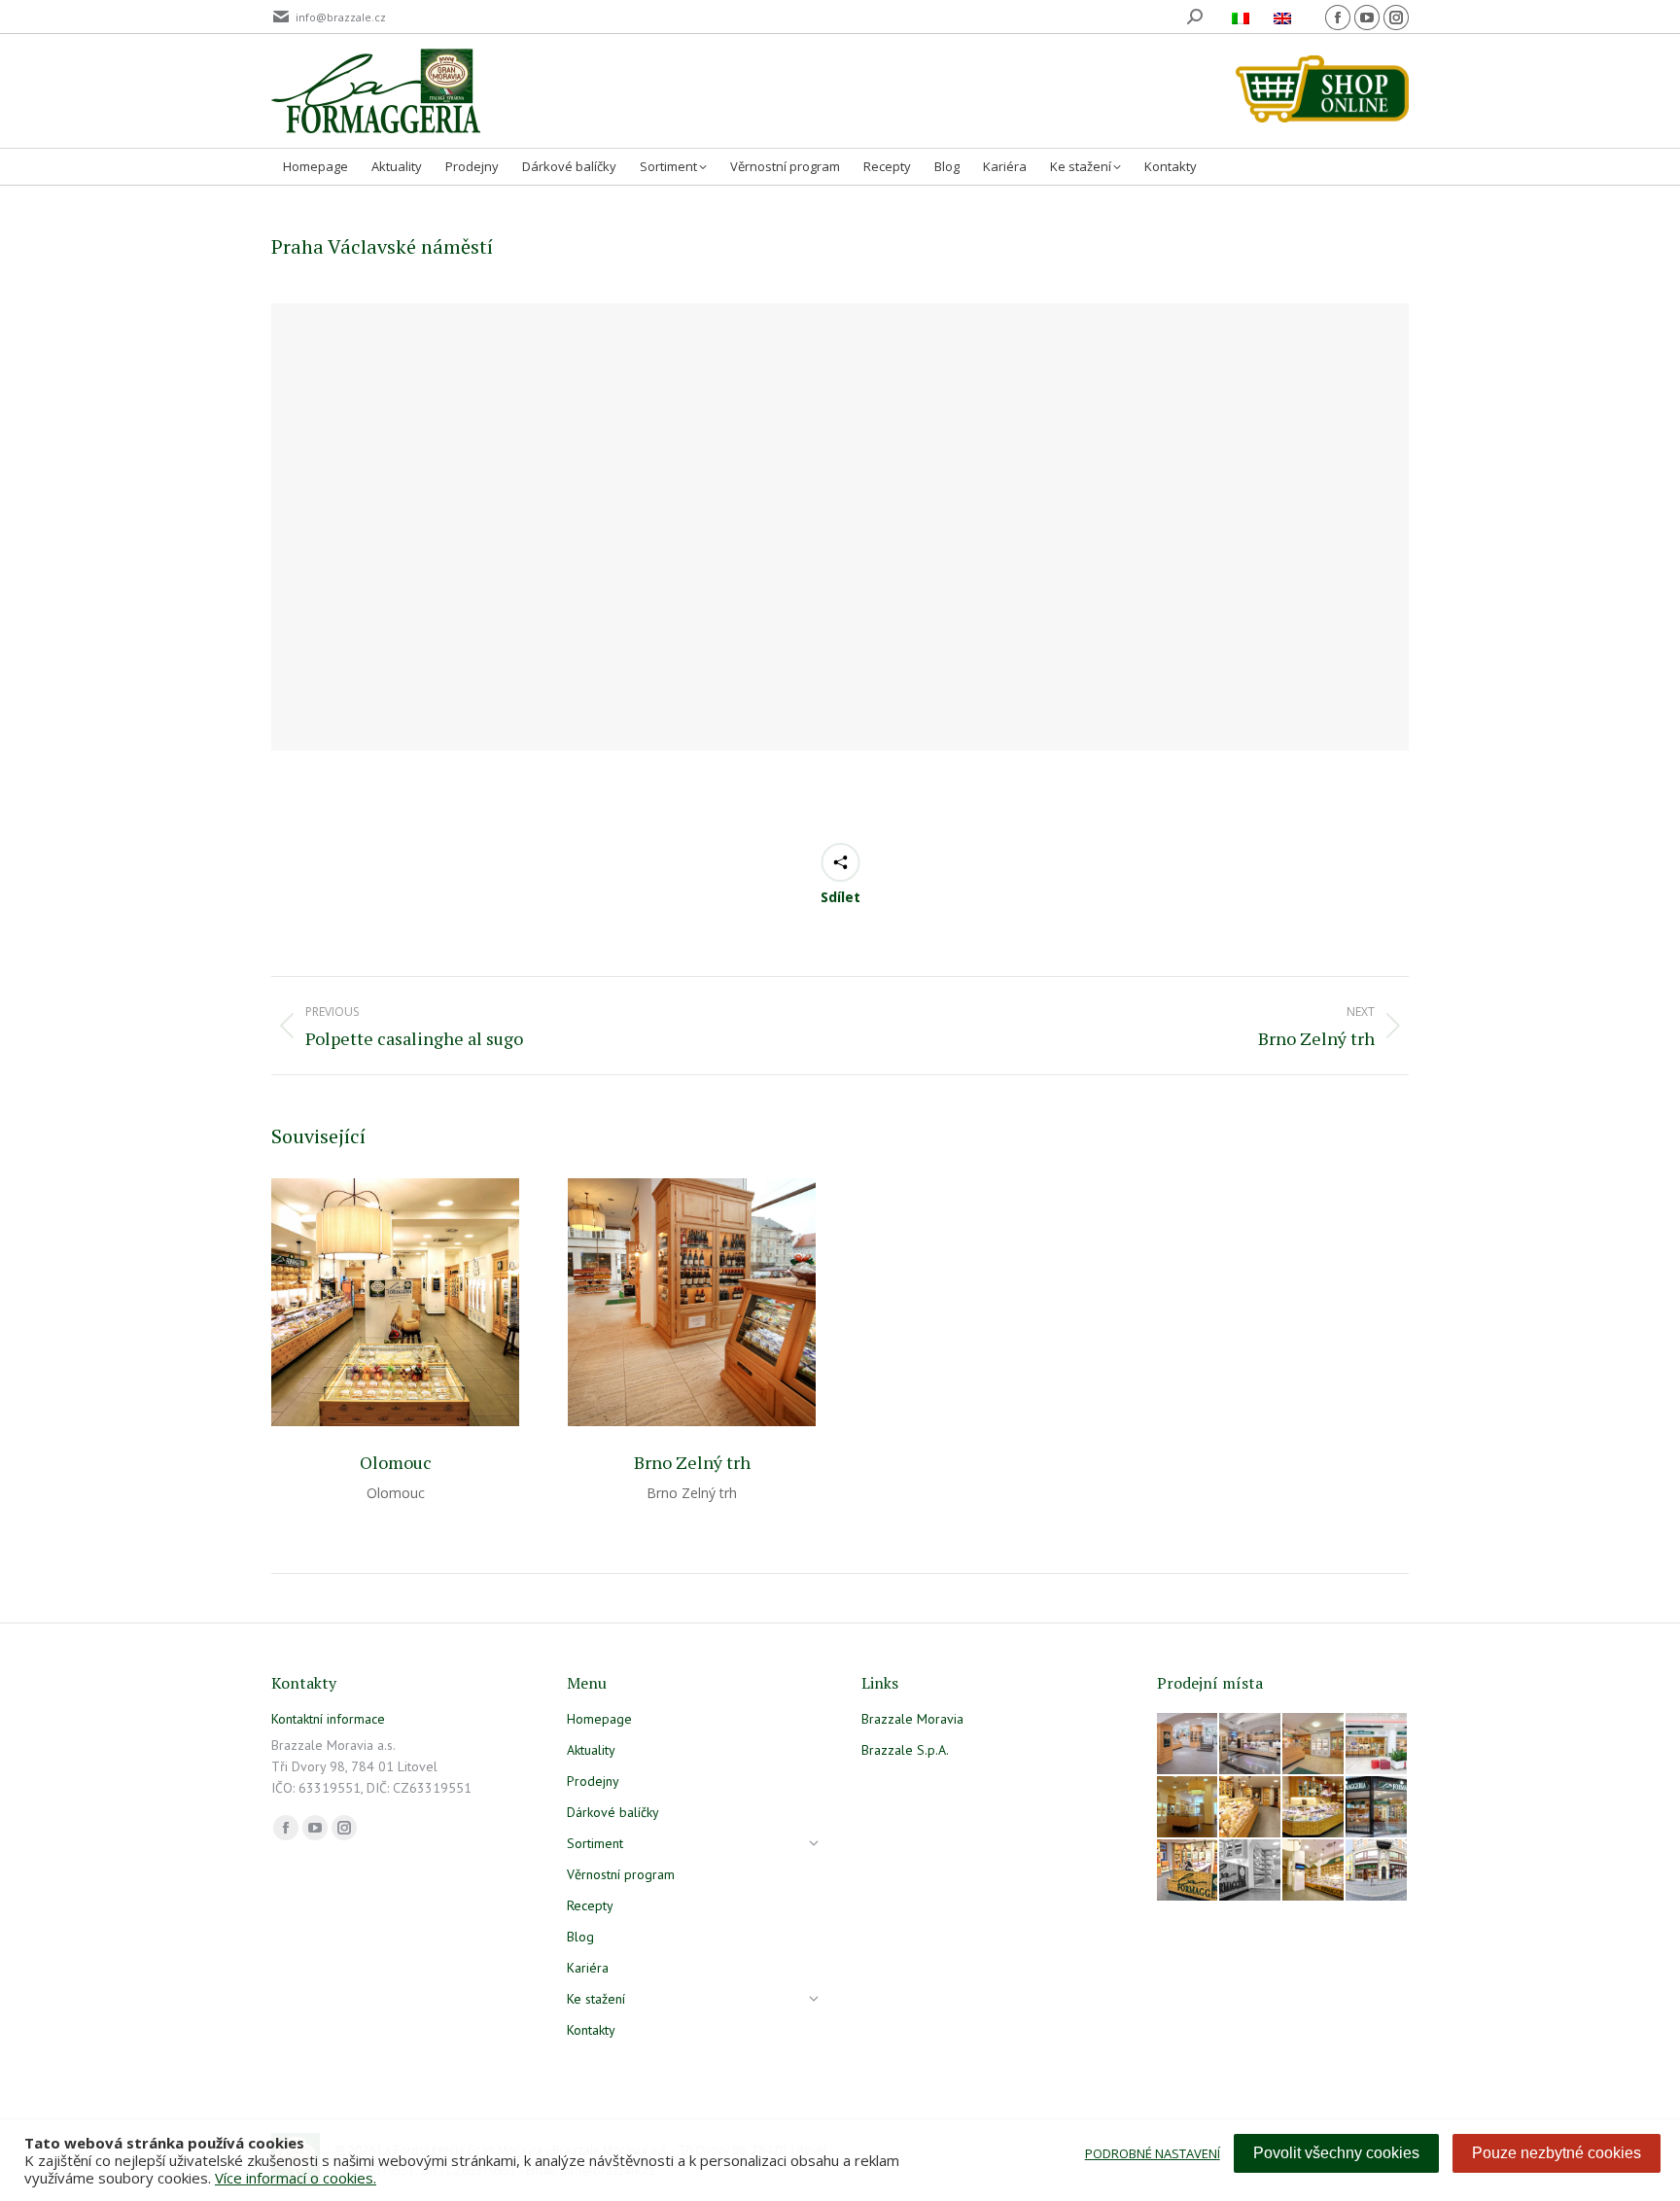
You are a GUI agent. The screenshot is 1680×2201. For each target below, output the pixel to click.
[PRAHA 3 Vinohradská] (1251, 1808)
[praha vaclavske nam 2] (1251, 1745)
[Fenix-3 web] (1377, 1745)
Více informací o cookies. (296, 2178)
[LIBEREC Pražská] (1314, 1871)
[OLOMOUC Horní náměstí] (1189, 1808)
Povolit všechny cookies (1336, 2153)
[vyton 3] (1189, 1745)
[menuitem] (1243, 17)
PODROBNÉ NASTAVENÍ (1153, 2153)
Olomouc (396, 1462)
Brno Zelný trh (692, 1462)
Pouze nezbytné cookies (1557, 2153)
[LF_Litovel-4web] (1314, 1745)
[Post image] (395, 1302)
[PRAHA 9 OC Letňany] (1314, 1808)
